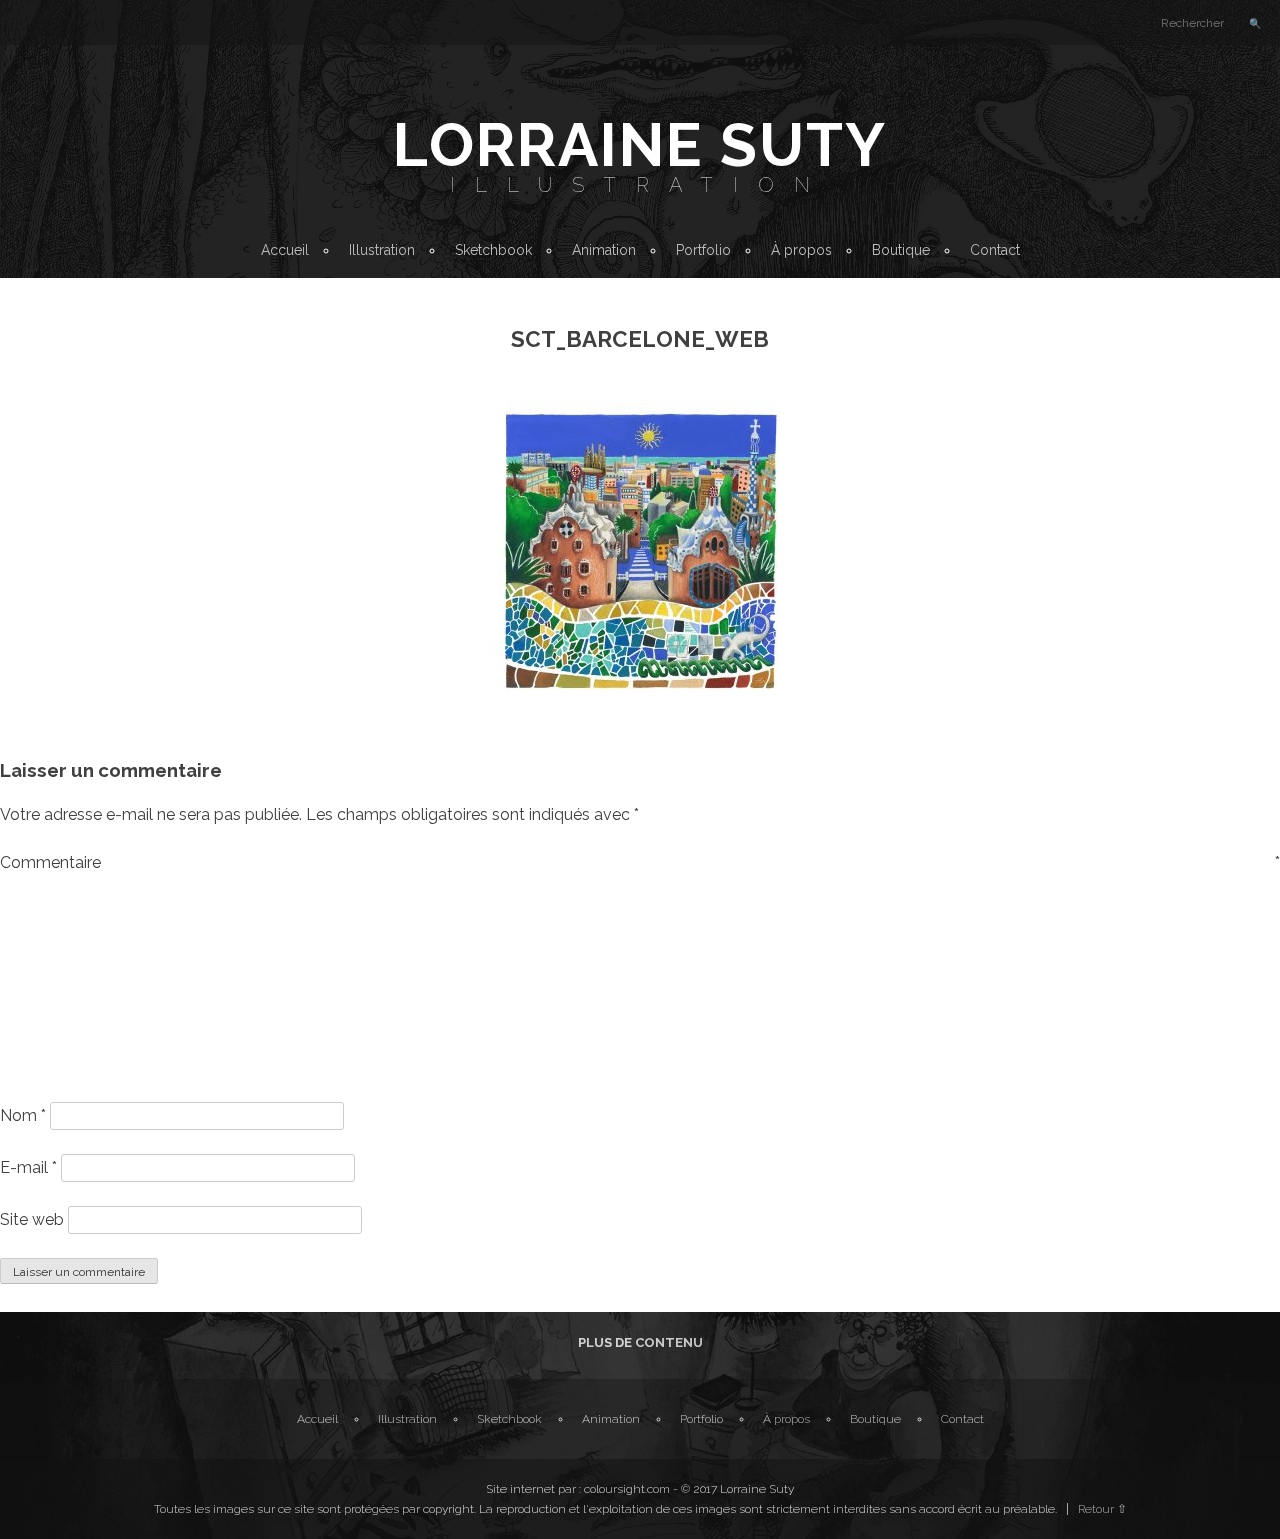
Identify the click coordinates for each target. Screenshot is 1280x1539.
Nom (23, 1115)
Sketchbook (493, 250)
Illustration (640, 185)
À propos (801, 250)
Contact (995, 250)
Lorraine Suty (640, 145)
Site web (32, 1219)
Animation (604, 250)
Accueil (285, 250)
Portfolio (703, 250)
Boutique (901, 250)
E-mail (28, 1167)
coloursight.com (627, 1489)
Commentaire (640, 862)
